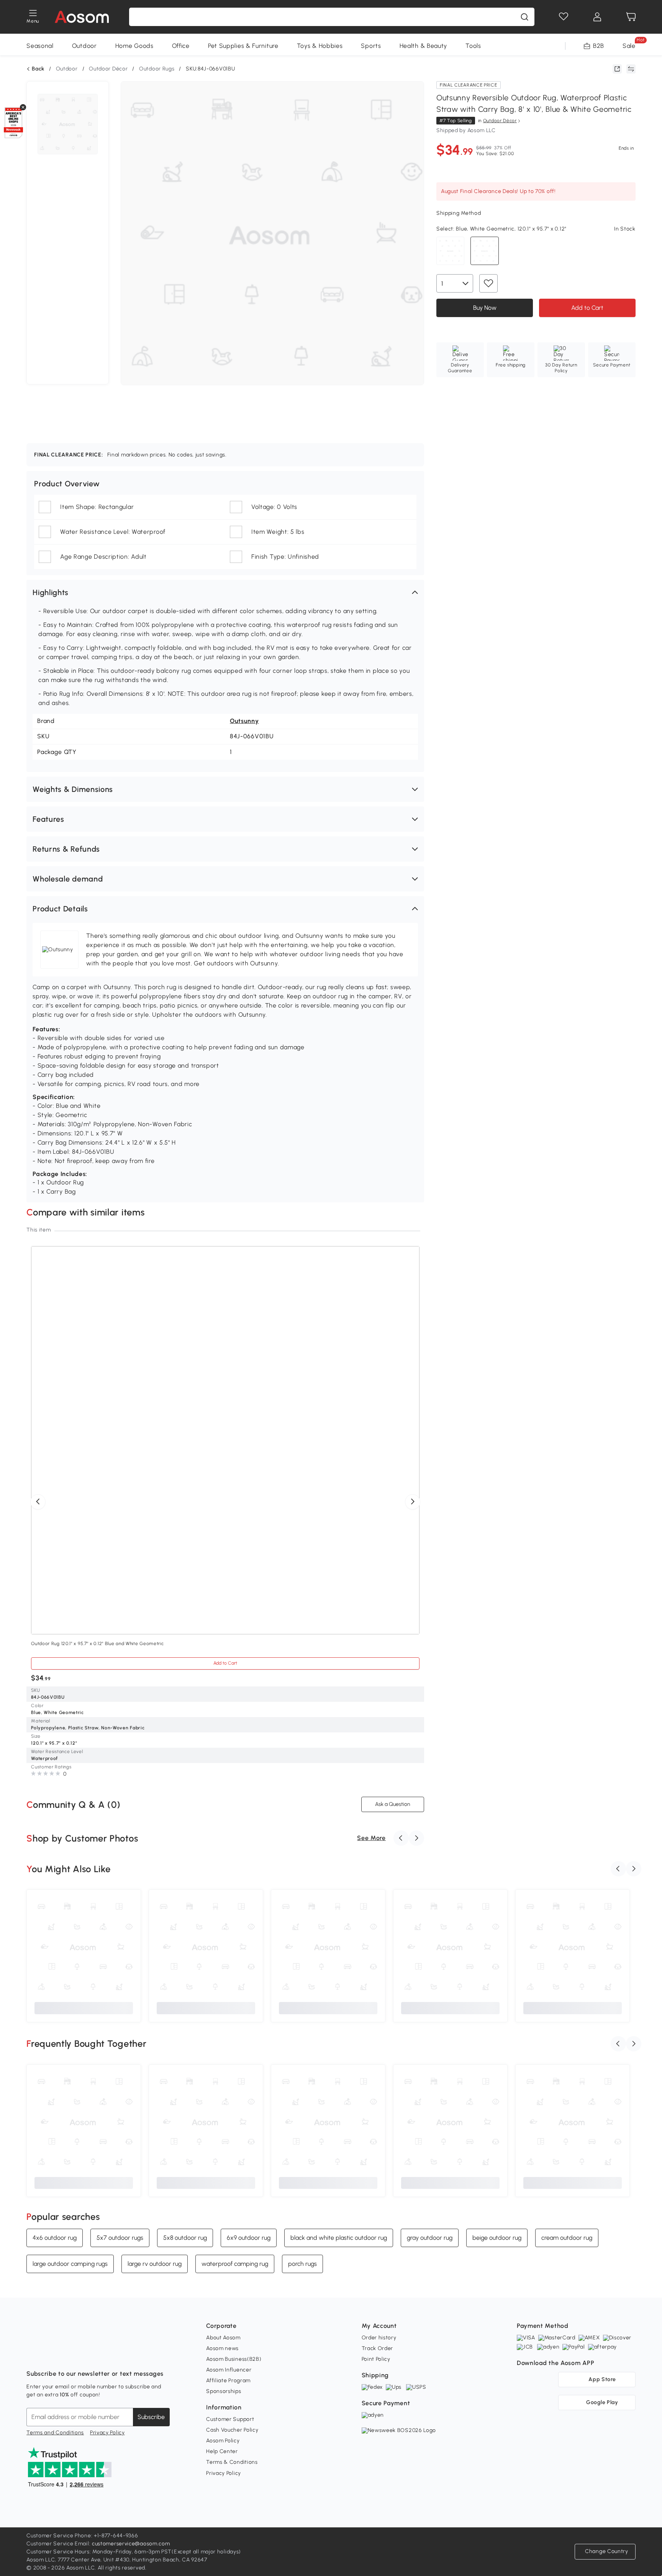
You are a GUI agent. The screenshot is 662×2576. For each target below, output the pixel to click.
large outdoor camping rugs (70, 2264)
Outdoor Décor (108, 69)
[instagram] (49, 2355)
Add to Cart (587, 307)
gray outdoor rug (430, 2238)
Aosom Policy (223, 2441)
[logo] (82, 17)
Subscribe (151, 2417)
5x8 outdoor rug (185, 2238)
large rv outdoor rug (155, 2264)
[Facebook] (33, 2355)
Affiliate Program (228, 2381)
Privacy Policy (107, 2433)
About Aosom (223, 2338)
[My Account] (597, 17)
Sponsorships (224, 2391)
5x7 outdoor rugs (120, 2238)
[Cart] (631, 17)
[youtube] (66, 2355)
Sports (371, 46)
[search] (524, 17)
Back (38, 69)
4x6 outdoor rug (55, 2238)
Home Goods (134, 46)
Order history (379, 2338)
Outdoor (84, 46)
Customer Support (230, 2419)
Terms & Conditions (232, 2462)
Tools (473, 46)
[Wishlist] (564, 17)
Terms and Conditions (55, 2433)
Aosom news (222, 2348)
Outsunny (244, 721)
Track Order (378, 2348)
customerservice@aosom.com (131, 2544)
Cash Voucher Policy (232, 2430)
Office (181, 46)
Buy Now (484, 307)
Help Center (222, 2451)
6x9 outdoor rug (249, 2238)
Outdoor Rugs (157, 69)
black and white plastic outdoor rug (339, 2238)
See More (371, 1838)
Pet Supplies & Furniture (243, 46)
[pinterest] (83, 2355)
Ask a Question (393, 1804)
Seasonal (40, 46)
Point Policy (376, 2359)
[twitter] (100, 2355)
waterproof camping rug (235, 2264)
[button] (225, 592)
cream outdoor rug (567, 2238)
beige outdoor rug (497, 2238)
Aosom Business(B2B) (234, 2359)
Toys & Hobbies (320, 46)
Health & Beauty (424, 46)
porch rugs (302, 2264)
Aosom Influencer (229, 2370)
